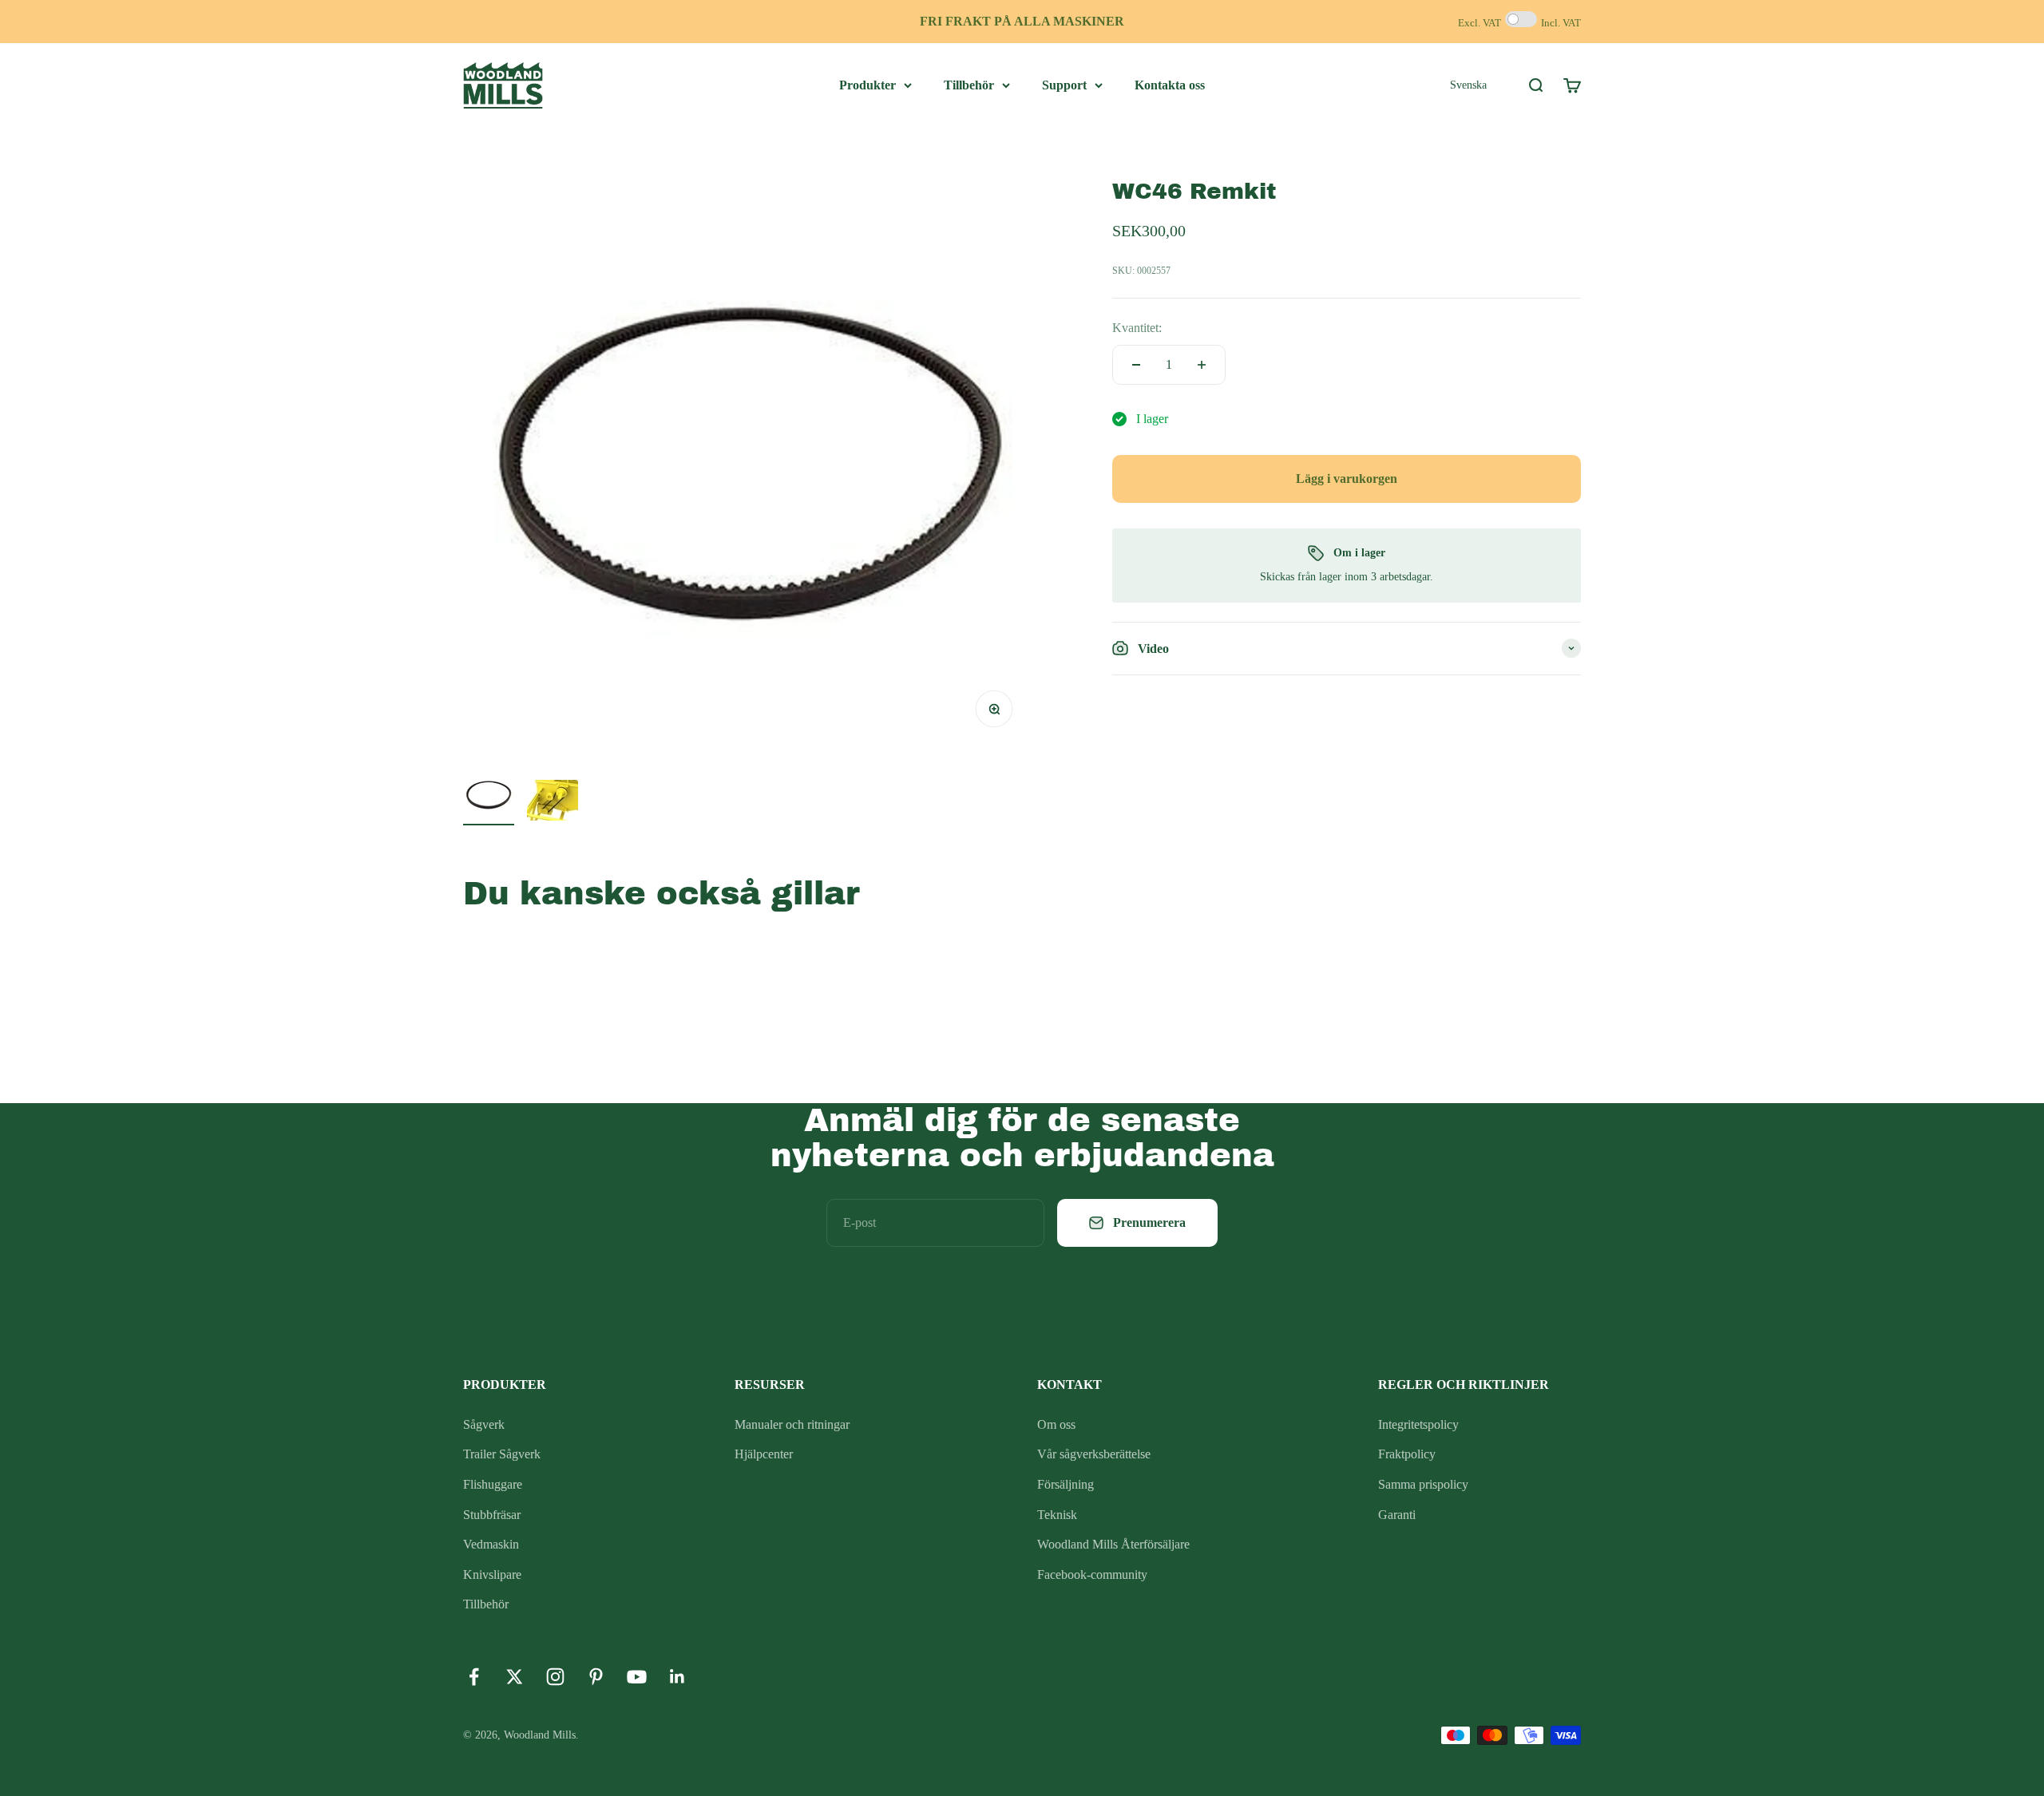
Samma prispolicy (1423, 1484)
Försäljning (1066, 1484)
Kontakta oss (1170, 85)
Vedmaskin (491, 1544)
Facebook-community (1092, 1574)
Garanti (1397, 1515)
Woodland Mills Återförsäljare (1113, 1544)
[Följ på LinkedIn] (677, 1677)
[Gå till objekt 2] (553, 803)
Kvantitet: (1137, 328)
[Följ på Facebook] (474, 1677)
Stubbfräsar (492, 1515)
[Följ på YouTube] (637, 1677)
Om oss (1056, 1424)
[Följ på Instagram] (555, 1677)
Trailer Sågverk (502, 1454)
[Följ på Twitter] (515, 1677)
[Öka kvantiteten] (1202, 365)
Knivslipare (492, 1574)
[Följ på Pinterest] (596, 1677)
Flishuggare (493, 1484)
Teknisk (1057, 1515)
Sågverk (484, 1424)
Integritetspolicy (1418, 1424)
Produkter (868, 85)
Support (1064, 85)
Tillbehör (969, 85)
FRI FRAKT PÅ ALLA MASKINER (1022, 21)
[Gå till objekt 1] (489, 797)
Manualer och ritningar (792, 1424)
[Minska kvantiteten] (1136, 365)
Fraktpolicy (1407, 1454)
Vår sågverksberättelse (1094, 1454)
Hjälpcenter (764, 1454)
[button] (1468, 85)
